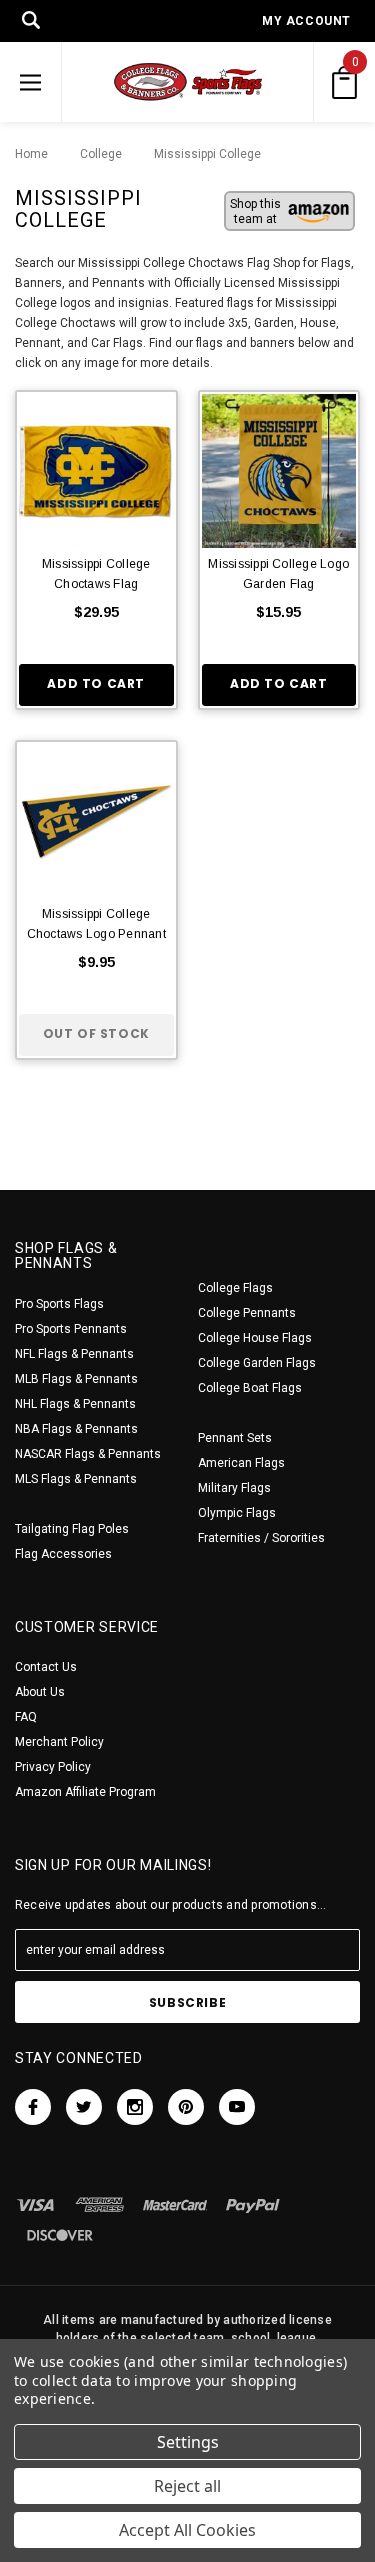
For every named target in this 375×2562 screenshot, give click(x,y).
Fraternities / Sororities (261, 1538)
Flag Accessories (63, 1554)
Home (31, 154)
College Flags (235, 1288)
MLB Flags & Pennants (76, 1379)
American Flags (241, 1463)
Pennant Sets (235, 1438)
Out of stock (96, 1033)
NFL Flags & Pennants (74, 1354)
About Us (40, 1692)
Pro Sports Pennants (71, 1329)
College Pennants (247, 1313)
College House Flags (255, 1338)
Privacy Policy (53, 1767)
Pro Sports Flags (59, 1304)
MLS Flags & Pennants (76, 1479)
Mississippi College (197, 154)
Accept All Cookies (187, 2530)
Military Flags (234, 1488)
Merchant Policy (59, 1742)
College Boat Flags (250, 1388)
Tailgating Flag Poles (72, 1529)
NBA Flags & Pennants (76, 1429)
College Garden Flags (257, 1363)
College (96, 154)
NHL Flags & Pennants (75, 1404)
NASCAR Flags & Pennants (88, 1454)
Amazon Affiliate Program (85, 1792)
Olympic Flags (237, 1513)
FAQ (26, 1717)
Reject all (187, 2486)
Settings (188, 2442)
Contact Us (46, 1667)
